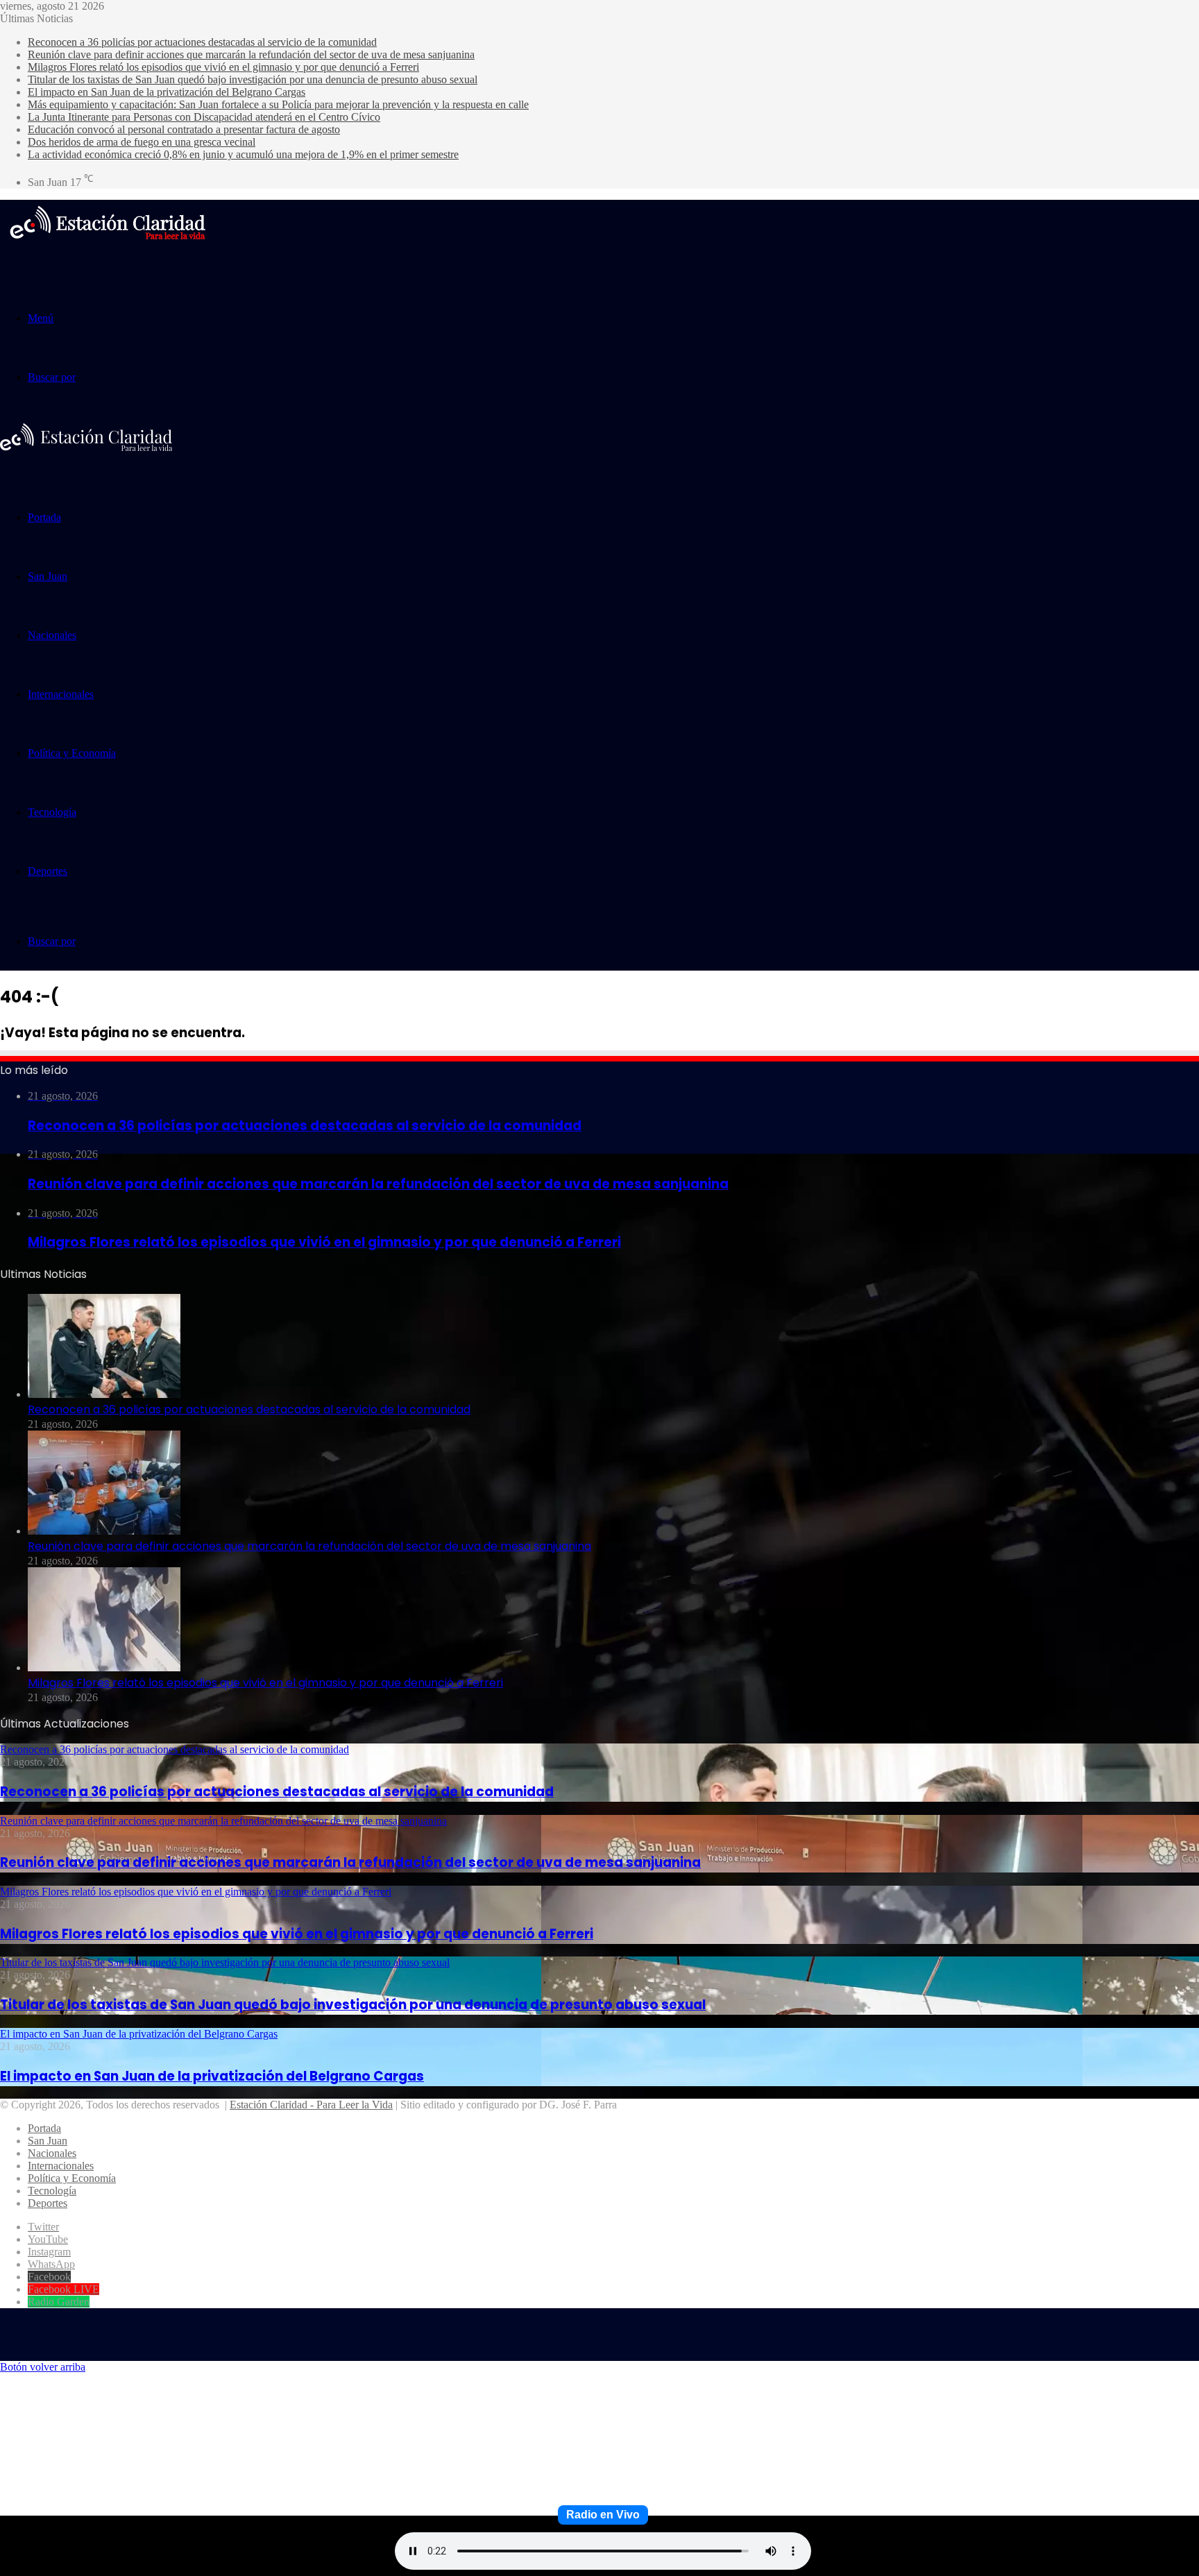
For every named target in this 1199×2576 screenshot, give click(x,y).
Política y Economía (72, 753)
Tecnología (52, 812)
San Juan (48, 576)
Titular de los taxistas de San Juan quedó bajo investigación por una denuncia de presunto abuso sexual (253, 79)
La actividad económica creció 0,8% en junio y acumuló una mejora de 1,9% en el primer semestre (243, 154)
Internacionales (61, 694)
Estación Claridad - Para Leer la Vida (311, 2105)
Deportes (48, 871)
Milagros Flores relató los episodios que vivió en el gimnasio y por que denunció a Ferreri (223, 67)
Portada (44, 517)
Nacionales (52, 635)
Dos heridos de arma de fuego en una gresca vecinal (142, 142)
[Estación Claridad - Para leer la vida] (108, 248)
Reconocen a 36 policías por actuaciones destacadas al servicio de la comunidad (202, 42)
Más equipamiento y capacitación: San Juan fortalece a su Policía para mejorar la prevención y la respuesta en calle (278, 104)
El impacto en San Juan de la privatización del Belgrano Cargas (167, 92)
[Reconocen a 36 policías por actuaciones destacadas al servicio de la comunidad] (104, 1394)
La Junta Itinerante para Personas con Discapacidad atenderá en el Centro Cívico (204, 117)
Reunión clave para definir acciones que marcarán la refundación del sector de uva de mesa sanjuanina (251, 54)
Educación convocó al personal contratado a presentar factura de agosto (184, 129)
